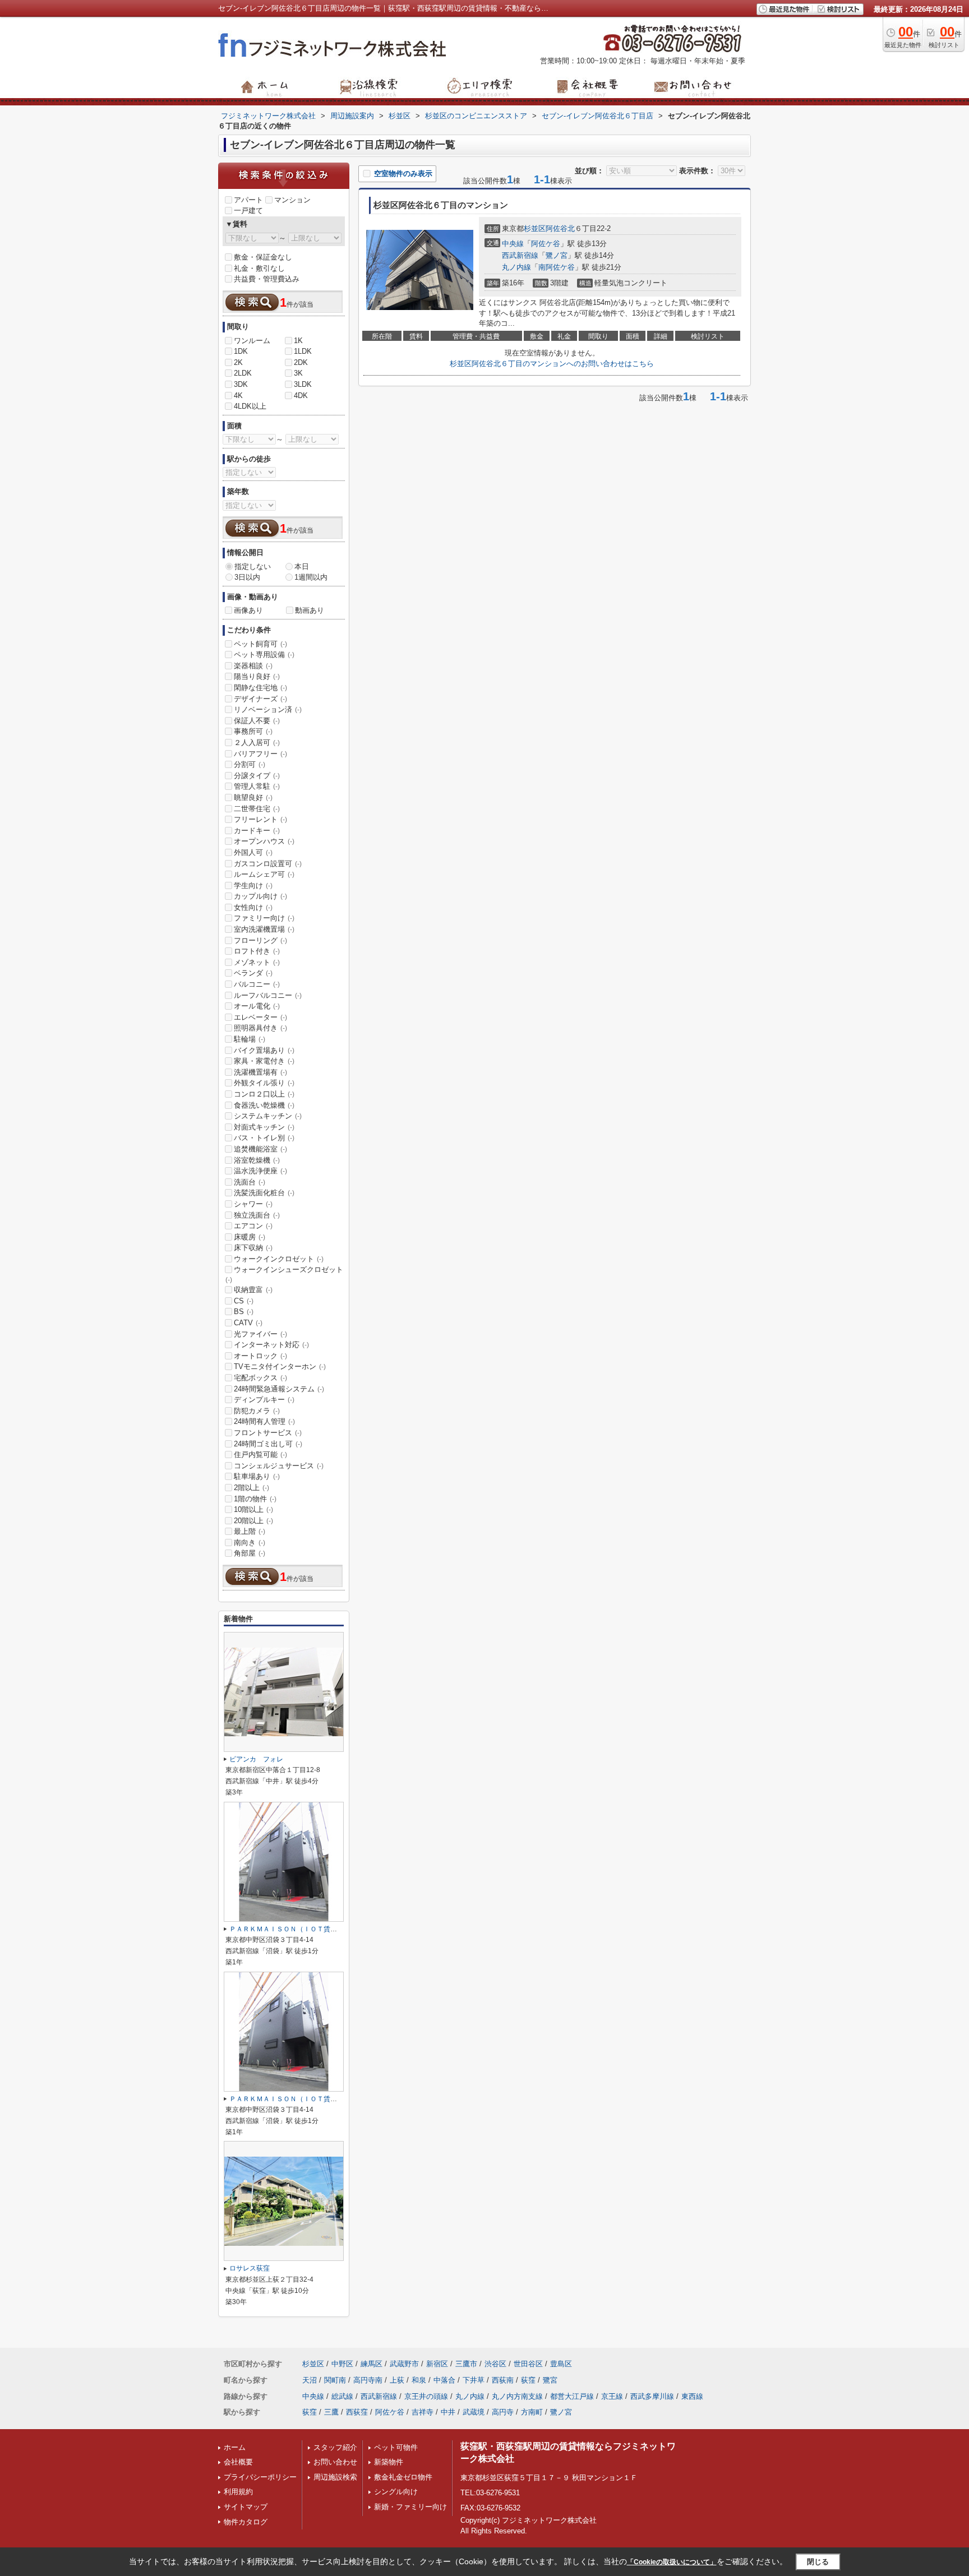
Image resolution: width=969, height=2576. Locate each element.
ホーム (235, 2447)
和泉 (419, 2380)
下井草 (474, 2380)
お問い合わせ (335, 2462)
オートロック (260, 1356)
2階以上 (252, 1488)
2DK (301, 362)
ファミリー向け (264, 918)
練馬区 (372, 2364)
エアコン (253, 1226)
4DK (301, 396)
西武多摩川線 (652, 2396)
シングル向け (396, 2492)
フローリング (260, 940)
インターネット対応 (271, 1345)
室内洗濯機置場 (264, 929)
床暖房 (250, 1237)
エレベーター (260, 1017)
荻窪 (528, 2380)
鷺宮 (550, 2380)
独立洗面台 (257, 1215)
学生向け (253, 885)
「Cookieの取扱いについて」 (672, 2562)
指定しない (253, 566)
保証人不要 (257, 721)
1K (298, 341)
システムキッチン (268, 1116)
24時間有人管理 (264, 1421)
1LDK (303, 351)
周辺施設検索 (335, 2477)
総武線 (342, 2396)
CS (244, 1301)
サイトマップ (246, 2507)
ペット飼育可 (260, 644)
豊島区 (561, 2364)
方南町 (532, 2412)
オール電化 (257, 1006)
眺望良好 (253, 797)
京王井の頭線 (426, 2396)
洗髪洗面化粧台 (264, 1193)
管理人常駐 (257, 786)
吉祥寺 (423, 2412)
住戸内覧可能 (260, 1455)
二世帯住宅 (257, 809)
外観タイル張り (264, 1083)
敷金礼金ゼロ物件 (403, 2477)
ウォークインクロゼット (279, 1259)
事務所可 (253, 731)
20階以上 (253, 1521)
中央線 (513, 244)
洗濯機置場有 (260, 1072)
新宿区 (437, 2364)
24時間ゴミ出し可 (268, 1444)
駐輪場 (250, 1039)
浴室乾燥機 (257, 1160)
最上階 (250, 1531)
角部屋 (250, 1553)
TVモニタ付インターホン (280, 1366)
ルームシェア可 (264, 874)
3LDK (303, 384)
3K (298, 373)
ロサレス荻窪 (250, 2268)
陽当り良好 (257, 676)
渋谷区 (495, 2364)
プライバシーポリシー (260, 2477)
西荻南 (503, 2380)
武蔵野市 (404, 2364)
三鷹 (331, 2412)
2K (238, 362)
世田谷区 (528, 2364)
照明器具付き (260, 1028)
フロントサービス (268, 1433)
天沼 (310, 2380)
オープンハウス (264, 841)
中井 (448, 2412)
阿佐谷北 (560, 228)
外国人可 (253, 852)
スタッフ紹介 (335, 2447)
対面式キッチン (264, 1127)
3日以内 (247, 577)
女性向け (253, 907)
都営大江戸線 (572, 2396)
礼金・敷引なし (259, 268)
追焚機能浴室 (260, 1149)
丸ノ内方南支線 (517, 2396)
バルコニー (257, 984)
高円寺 (503, 2412)
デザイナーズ (260, 699)
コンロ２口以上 (264, 1094)
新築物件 (389, 2462)
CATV (248, 1323)
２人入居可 (257, 743)
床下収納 (253, 1248)
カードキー (257, 831)
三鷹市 (466, 2364)
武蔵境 (474, 2412)
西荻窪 (357, 2412)
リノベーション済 (268, 709)
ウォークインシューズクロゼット (284, 1274)
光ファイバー (260, 1334)
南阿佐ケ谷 (557, 267)
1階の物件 (255, 1499)
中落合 (444, 2380)
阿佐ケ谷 (546, 244)
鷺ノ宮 (557, 255)
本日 (302, 566)
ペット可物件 (396, 2447)
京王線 (612, 2396)
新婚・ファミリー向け (410, 2507)
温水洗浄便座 (260, 1171)
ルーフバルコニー (268, 995)
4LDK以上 (250, 406)
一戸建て (248, 211)
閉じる (818, 2562)
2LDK (243, 373)
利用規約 (238, 2492)
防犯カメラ (257, 1411)
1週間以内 (311, 577)
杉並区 (535, 228)
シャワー (253, 1204)
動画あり (310, 610)
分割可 (250, 764)
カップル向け (260, 896)
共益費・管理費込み (267, 279)
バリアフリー (260, 754)
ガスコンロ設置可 (268, 864)
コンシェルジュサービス (279, 1466)
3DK (241, 384)
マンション (292, 200)
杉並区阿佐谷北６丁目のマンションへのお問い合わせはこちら (552, 364)
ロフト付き (257, 951)
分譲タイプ (257, 776)
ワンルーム (252, 341)
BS (244, 1312)
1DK (241, 351)
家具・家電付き (264, 1061)
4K (238, 396)
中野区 (342, 2364)
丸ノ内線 (516, 267)
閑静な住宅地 (260, 688)
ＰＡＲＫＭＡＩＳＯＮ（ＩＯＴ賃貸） (287, 1929)
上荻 (397, 2380)
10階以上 (253, 1509)
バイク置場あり (264, 1050)
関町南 (335, 2380)
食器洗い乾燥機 (264, 1105)
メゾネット (257, 962)
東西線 (692, 2396)
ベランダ (253, 973)
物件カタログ (246, 2522)
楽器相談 (253, 666)
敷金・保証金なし (263, 257)
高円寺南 (368, 2380)
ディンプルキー (264, 1400)
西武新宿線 (520, 255)
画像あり (248, 610)
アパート (248, 200)
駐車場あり (257, 1476)
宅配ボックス (260, 1378)
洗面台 (250, 1182)
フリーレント (260, 819)
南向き (250, 1543)
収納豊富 (253, 1290)
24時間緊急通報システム (279, 1389)
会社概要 (238, 2462)
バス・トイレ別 (264, 1138)
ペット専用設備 (264, 655)
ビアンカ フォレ (256, 1759)
